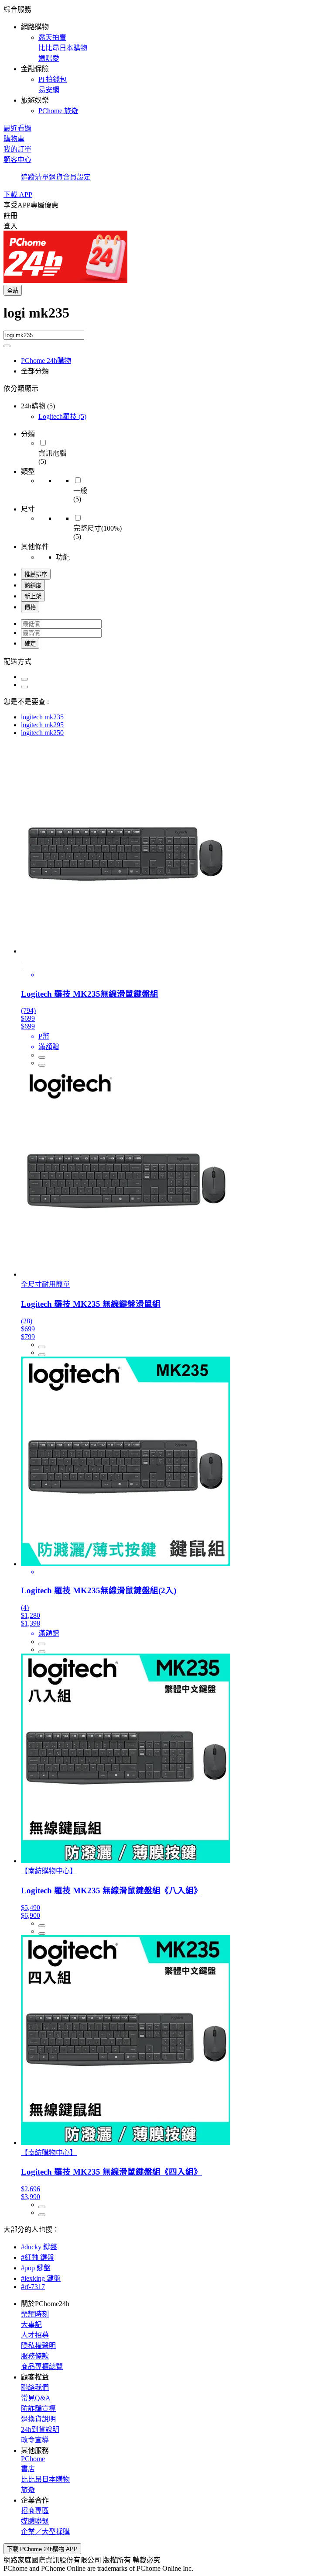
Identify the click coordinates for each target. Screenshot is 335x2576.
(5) (62, 416)
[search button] (7, 346)
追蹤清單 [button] (35, 177)
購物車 (14, 139)
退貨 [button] (56, 177)
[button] (167, 59)
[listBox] (167, 661)
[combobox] (167, 318)
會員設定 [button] (77, 177)
